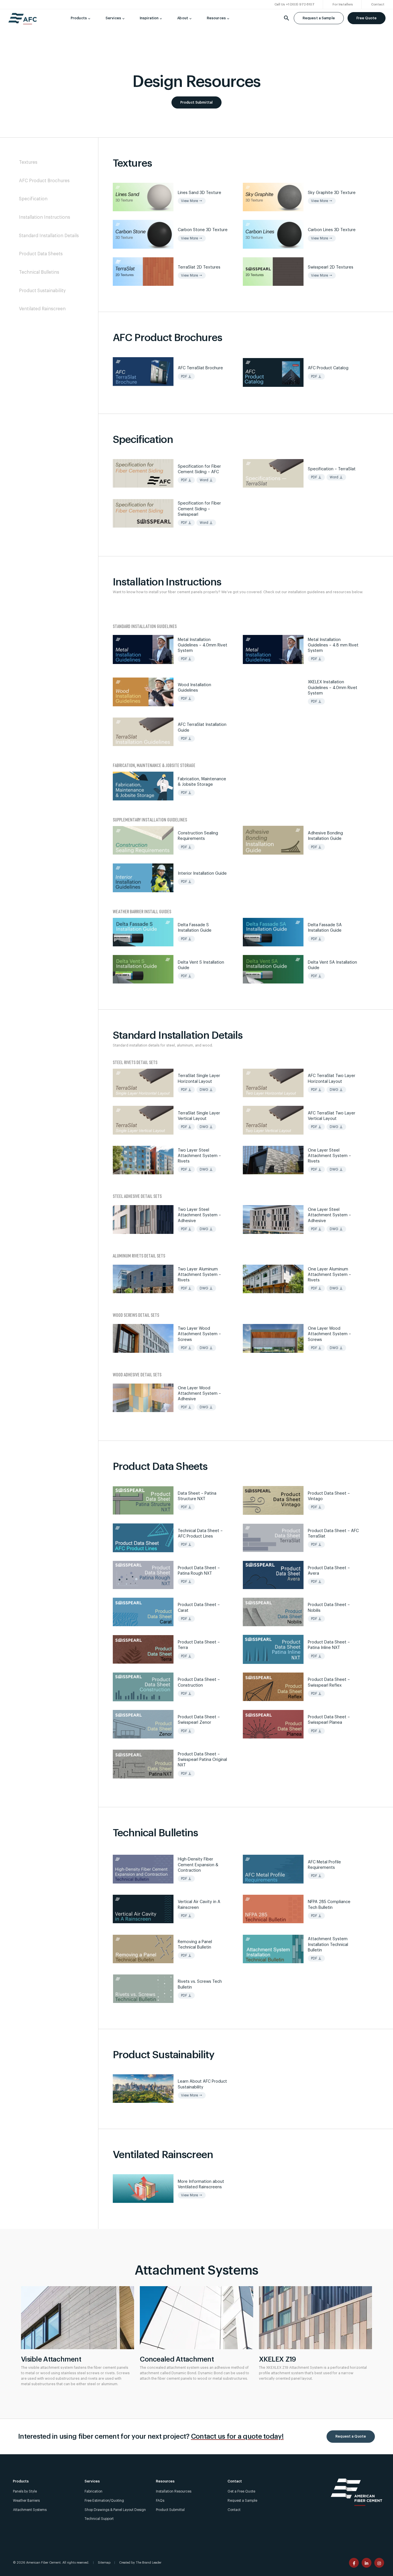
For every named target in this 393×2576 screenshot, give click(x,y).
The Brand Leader (149, 2563)
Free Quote (367, 18)
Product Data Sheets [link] (41, 254)
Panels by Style (25, 2491)
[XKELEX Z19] (315, 2318)
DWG (206, 1090)
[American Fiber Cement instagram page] (379, 2563)
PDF (186, 376)
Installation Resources (174, 2491)
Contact (234, 2510)
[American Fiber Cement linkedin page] (367, 2563)
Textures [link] (28, 162)
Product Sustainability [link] (42, 291)
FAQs (160, 2501)
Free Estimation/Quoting (104, 2501)
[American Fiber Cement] (23, 21)
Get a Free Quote (241, 2491)
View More (192, 201)
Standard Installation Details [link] (49, 236)
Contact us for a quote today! (237, 2436)
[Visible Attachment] (78, 2318)
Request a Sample (319, 18)
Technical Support (99, 2519)
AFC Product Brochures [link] (44, 181)
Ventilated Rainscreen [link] (42, 309)
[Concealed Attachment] (196, 2318)
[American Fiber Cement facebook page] (354, 2563)
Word (206, 480)
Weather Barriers (26, 2501)
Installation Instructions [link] (45, 217)
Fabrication (94, 2491)
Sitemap (104, 2563)
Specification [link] (33, 199)
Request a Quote (351, 2436)
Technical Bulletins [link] (39, 272)
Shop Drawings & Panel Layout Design (115, 2510)
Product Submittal (197, 102)
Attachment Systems (30, 2510)
